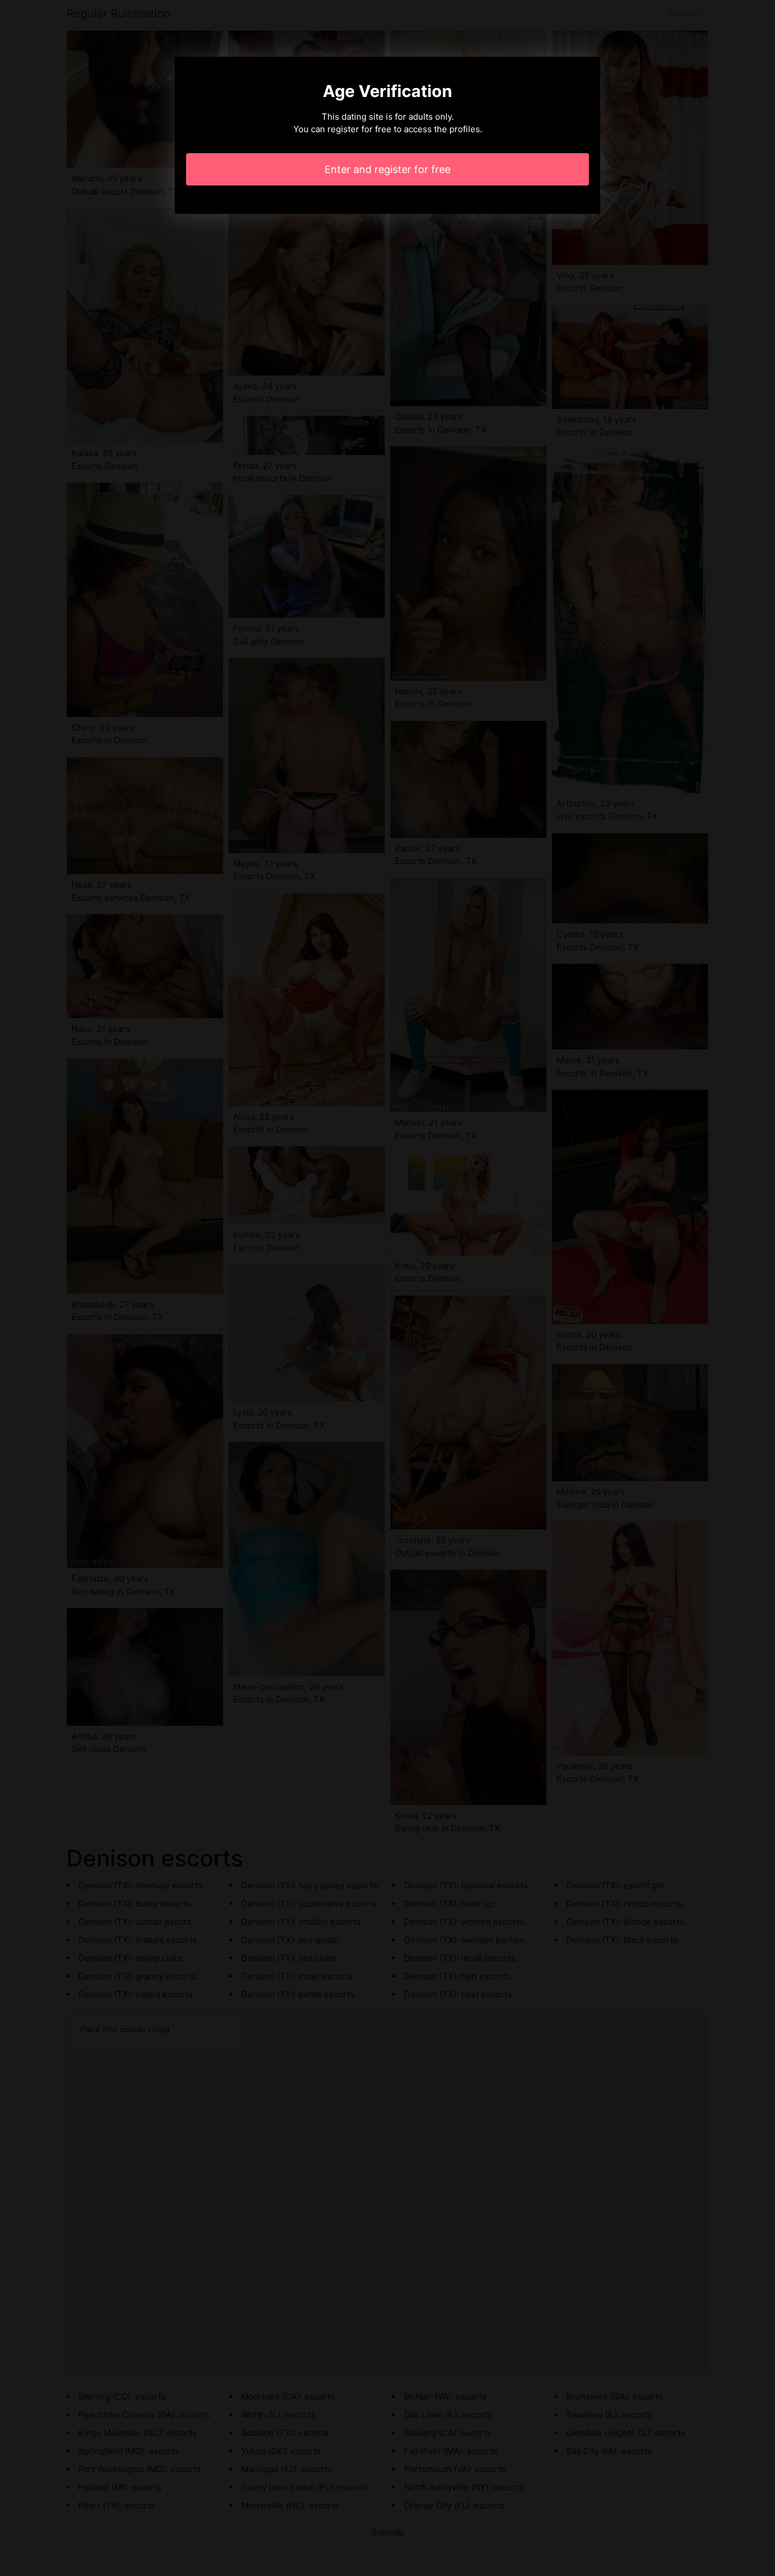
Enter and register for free (387, 169)
